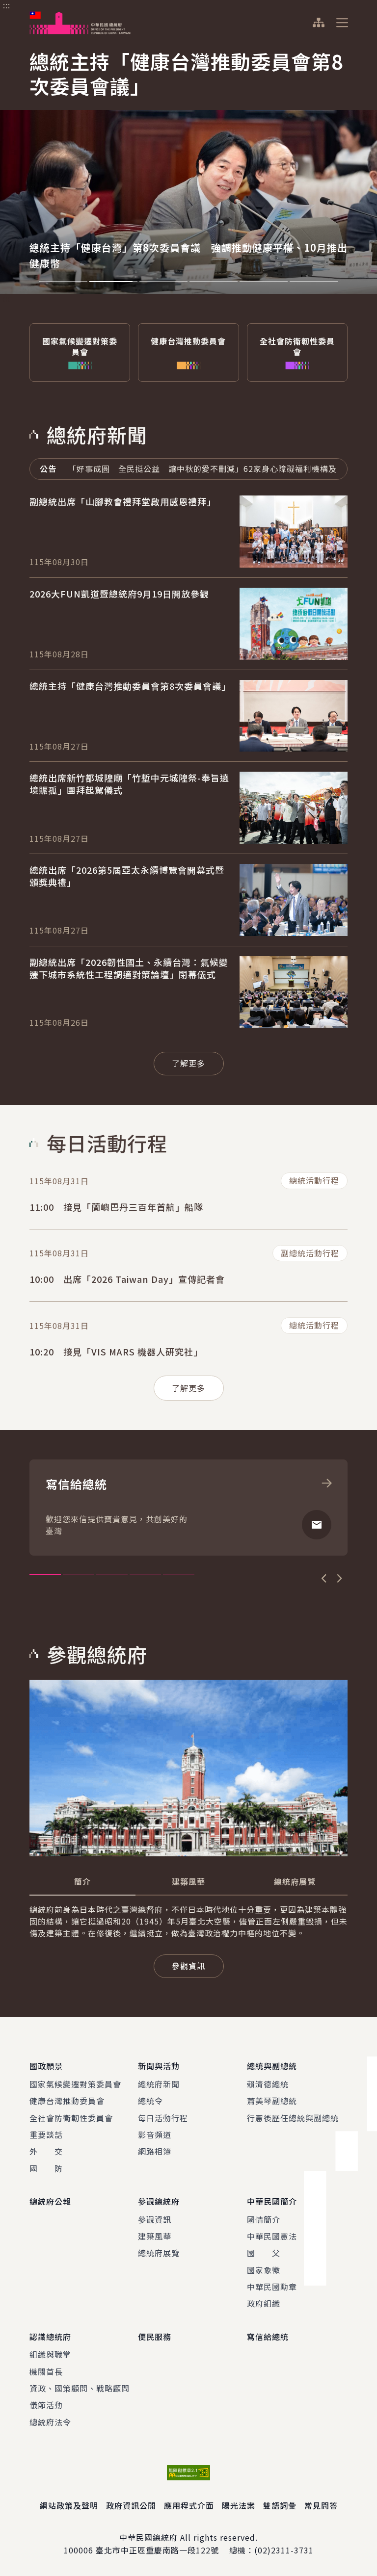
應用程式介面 (189, 2505)
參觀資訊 (155, 2219)
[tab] (82, 1881)
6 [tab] (314, 282)
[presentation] (63, 282)
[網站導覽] (318, 23)
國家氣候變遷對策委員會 (75, 2084)
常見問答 (321, 2505)
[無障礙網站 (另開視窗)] (188, 2473)
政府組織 (264, 2303)
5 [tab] (264, 282)
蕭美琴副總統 (272, 2101)
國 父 (264, 2253)
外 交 (46, 2151)
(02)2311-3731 (284, 2550)
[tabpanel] (188, 169)
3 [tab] (163, 282)
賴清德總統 (268, 2084)
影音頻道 (155, 2134)
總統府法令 (50, 2422)
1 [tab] (63, 282)
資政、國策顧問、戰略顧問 (80, 2388)
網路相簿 (155, 2151)
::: (7, 5)
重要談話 (46, 2134)
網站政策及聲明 (69, 2505)
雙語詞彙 (280, 2505)
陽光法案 (239, 2505)
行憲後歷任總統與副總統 (293, 2118)
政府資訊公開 (131, 2505)
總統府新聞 (159, 2084)
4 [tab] (214, 282)
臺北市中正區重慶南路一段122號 (157, 2550)
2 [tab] (113, 282)
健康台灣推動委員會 (67, 2101)
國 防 (46, 2168)
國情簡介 (264, 2219)
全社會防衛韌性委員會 (71, 2118)
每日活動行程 (163, 2118)
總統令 (150, 2101)
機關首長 (46, 2371)
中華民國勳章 (272, 2287)
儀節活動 (46, 2405)
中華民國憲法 (272, 2236)
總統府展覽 (159, 2253)
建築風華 (155, 2236)
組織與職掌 (50, 2354)
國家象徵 (264, 2270)
